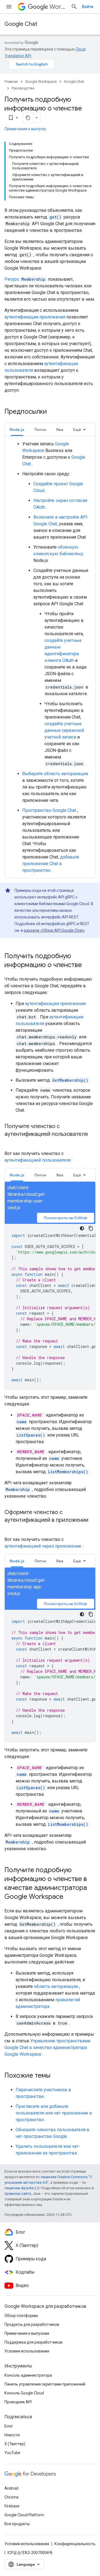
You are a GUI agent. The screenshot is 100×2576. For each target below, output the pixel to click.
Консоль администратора (28, 2375)
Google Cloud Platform (24, 2515)
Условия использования (27, 2351)
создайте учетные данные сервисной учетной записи (64, 730)
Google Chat (21, 24)
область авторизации (56, 1986)
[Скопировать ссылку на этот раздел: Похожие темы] (56, 2076)
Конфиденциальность (75, 2544)
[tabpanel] (50, 657)
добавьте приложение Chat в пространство (51, 864)
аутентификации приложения (35, 317)
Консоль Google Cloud (24, 2393)
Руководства (23, 88)
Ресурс (25, 279)
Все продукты (17, 2524)
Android (11, 2488)
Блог (9, 2426)
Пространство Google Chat (49, 810)
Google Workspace (41, 81)
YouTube (12, 2453)
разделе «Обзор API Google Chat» (54, 930)
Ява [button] (60, 430)
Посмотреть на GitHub (66, 1218)
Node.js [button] (17, 430)
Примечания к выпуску (25, 129)
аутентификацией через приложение (43, 1546)
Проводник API (18, 2402)
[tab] (17, 429)
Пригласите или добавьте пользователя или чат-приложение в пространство (54, 2113)
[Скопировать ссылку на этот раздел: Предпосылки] (54, 412)
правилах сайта (18, 2194)
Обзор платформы (21, 2316)
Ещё (77, 430)
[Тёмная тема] (82, 1228)
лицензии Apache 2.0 (22, 2188)
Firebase (12, 2506)
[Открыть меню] (9, 7)
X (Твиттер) (15, 2444)
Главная (11, 81)
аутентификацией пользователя (37, 1160)
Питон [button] (40, 430)
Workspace (58, 7)
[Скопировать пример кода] (91, 1228)
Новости (12, 2435)
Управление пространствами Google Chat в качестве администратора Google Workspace (47, 2048)
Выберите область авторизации (55, 774)
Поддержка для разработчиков (33, 2342)
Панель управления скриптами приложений (45, 2384)
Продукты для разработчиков (32, 2324)
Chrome (12, 2497)
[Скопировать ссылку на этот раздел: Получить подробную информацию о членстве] (87, 965)
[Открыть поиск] (74, 7)
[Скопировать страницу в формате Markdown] (28, 118)
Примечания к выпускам (27, 2333)
